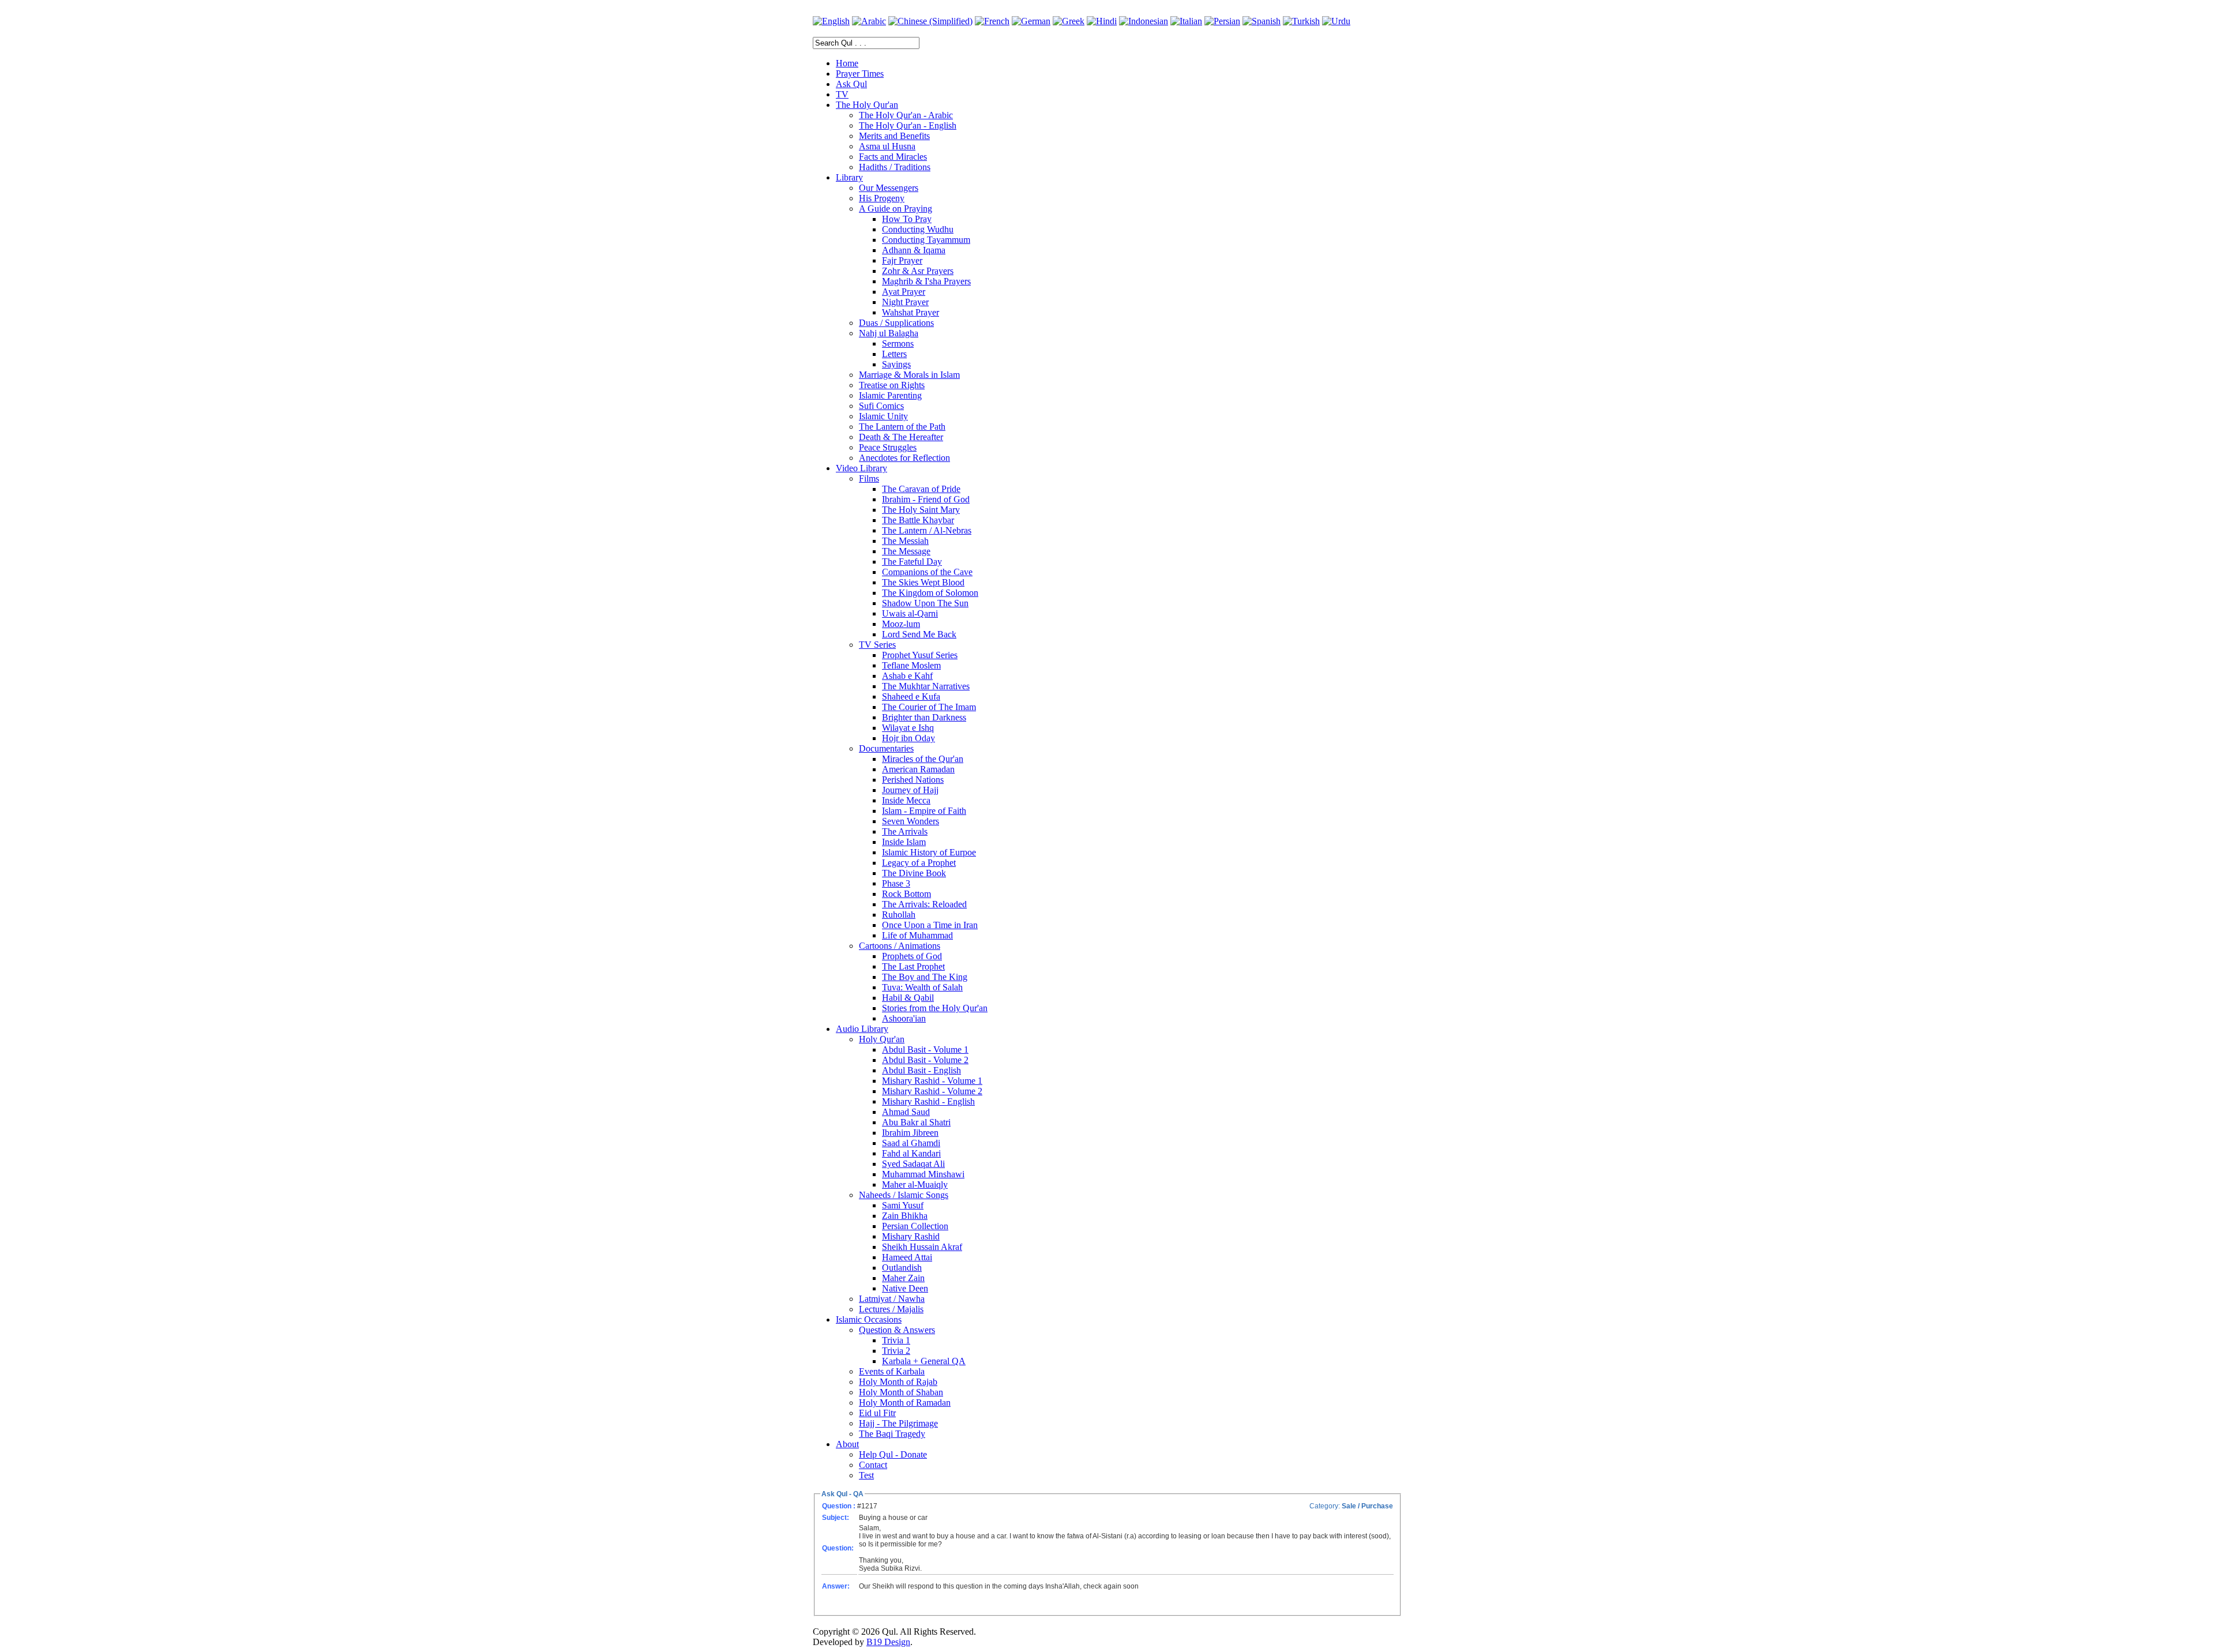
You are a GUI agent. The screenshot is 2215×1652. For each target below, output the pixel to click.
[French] (992, 21)
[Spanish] (1262, 21)
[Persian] (1222, 21)
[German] (1031, 21)
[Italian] (1186, 21)
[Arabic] (869, 21)
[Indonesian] (1144, 21)
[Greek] (1069, 21)
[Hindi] (1102, 21)
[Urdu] (1336, 21)
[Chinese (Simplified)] (930, 21)
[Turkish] (1301, 21)
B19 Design (888, 1642)
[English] (831, 21)
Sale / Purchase (1367, 1506)
